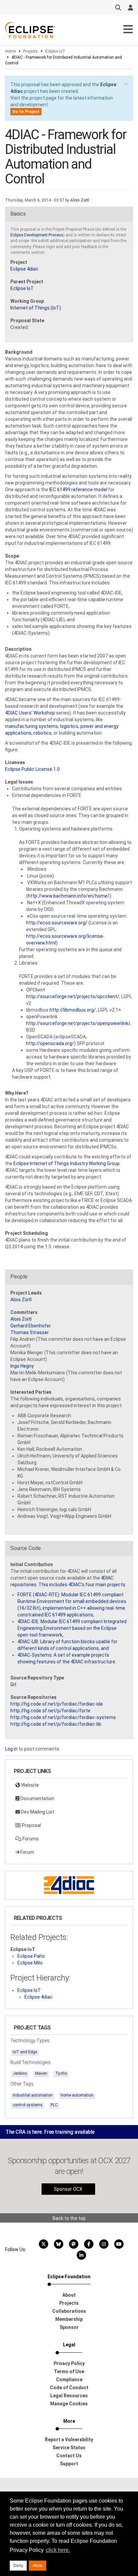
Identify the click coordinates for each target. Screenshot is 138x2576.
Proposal (31, 1825)
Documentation (37, 1798)
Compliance (69, 2380)
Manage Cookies (69, 2404)
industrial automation (33, 2095)
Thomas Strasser (30, 1332)
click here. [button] (58, 2550)
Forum (27, 1852)
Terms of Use (69, 2371)
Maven (41, 2073)
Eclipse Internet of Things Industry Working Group (66, 1163)
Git (13, 1684)
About (69, 2295)
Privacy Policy (69, 2363)
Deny (18, 2566)
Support (69, 2464)
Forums (30, 1839)
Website (29, 1785)
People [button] (19, 1277)
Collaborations (69, 2311)
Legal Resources (69, 2396)
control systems (28, 2105)
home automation (77, 2095)
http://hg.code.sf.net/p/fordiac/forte (50, 1711)
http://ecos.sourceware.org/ (57, 923)
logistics (69, 726)
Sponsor (69, 2327)
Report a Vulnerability (69, 2440)
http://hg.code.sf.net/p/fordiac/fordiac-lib (56, 1724)
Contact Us (69, 2456)
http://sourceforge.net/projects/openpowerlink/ (78, 1023)
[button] (126, 84)
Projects (30, 51)
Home (10, 51)
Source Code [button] (26, 1548)
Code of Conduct (69, 2388)
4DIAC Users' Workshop (30, 713)
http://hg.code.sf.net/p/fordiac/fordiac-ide (57, 1704)
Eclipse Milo (30, 1963)
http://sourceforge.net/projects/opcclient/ (73, 996)
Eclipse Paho (31, 1956)
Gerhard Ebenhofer (31, 1326)
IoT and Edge (25, 2052)
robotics (43, 733)
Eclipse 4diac (24, 269)
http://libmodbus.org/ (73, 1010)
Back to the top (69, 2218)
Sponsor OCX (68, 2189)
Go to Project (26, 112)
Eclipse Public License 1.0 (32, 769)
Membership (69, 2319)
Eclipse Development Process (37, 235)
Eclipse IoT (55, 51)
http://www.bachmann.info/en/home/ (69, 896)
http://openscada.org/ (50, 1043)
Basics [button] (18, 214)
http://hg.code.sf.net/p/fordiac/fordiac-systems (63, 1717)
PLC (54, 2105)
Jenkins (20, 2073)
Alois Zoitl (80, 200)
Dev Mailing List (37, 1812)
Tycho (61, 2073)
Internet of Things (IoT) (36, 308)
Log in (11, 1749)
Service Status (69, 2448)
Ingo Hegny (22, 1366)
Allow (38, 2566)
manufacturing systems (31, 726)
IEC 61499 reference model (78, 490)
